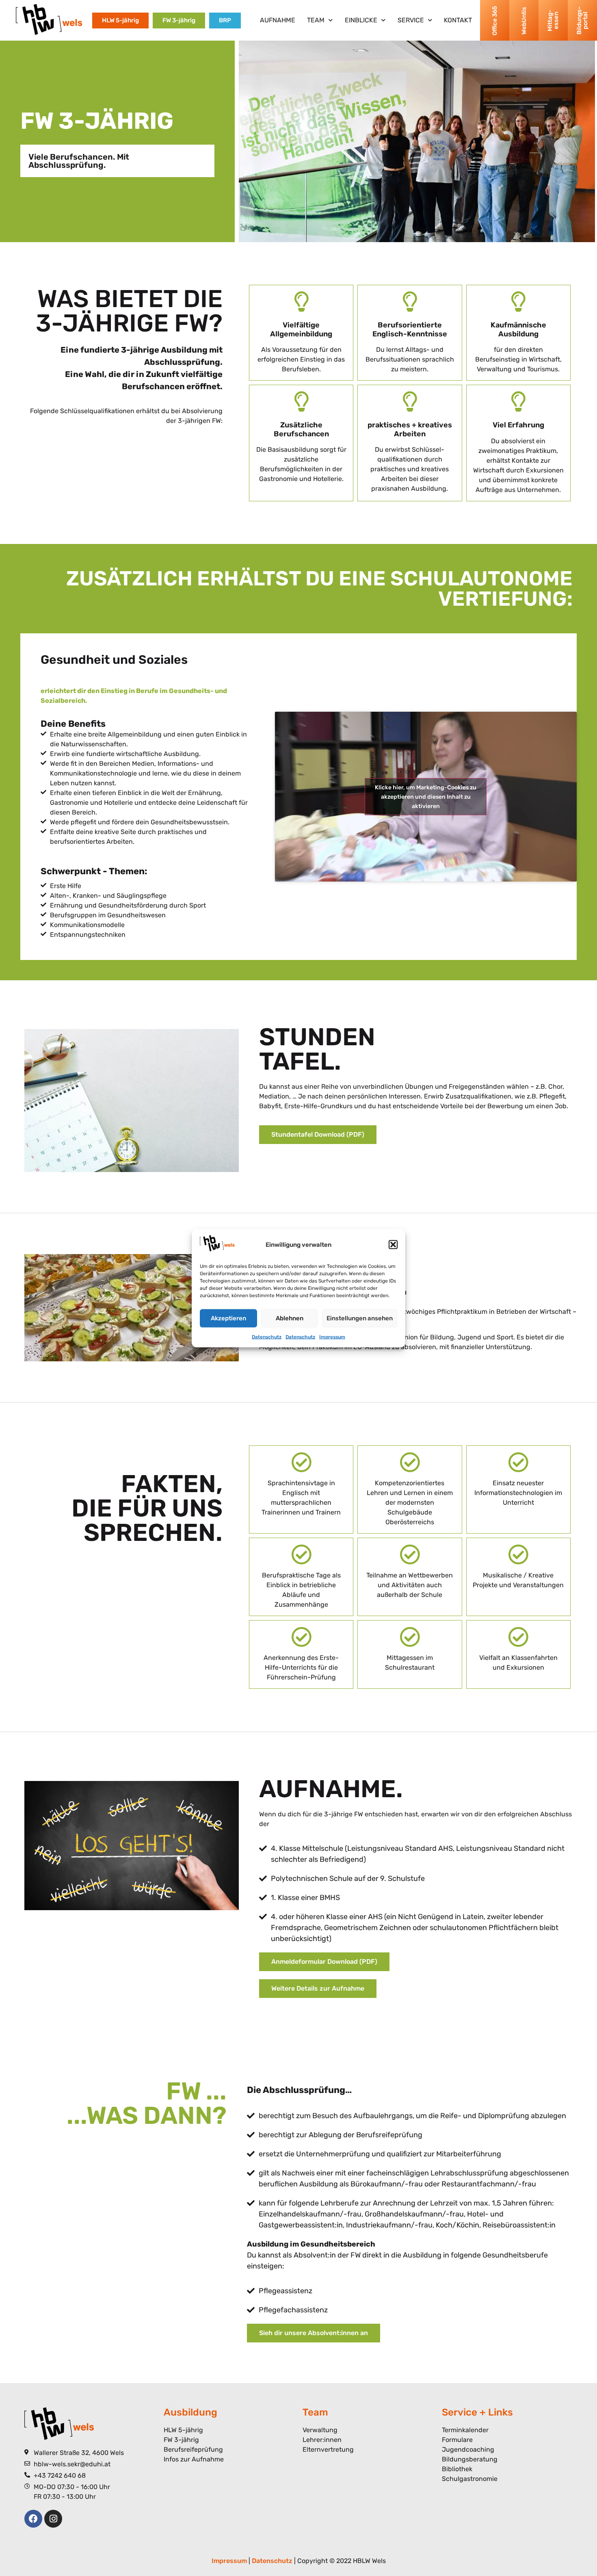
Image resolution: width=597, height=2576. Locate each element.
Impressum (332, 1337)
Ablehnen (290, 1318)
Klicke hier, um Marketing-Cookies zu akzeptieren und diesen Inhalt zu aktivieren (426, 796)
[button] (393, 1245)
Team (316, 20)
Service (411, 20)
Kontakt (458, 20)
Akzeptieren (228, 1318)
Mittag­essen (553, 21)
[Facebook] (33, 2519)
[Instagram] (53, 2519)
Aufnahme (278, 20)
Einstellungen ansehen (360, 1318)
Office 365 (494, 20)
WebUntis (523, 20)
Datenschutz (267, 1337)
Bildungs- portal (582, 21)
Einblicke (361, 20)
